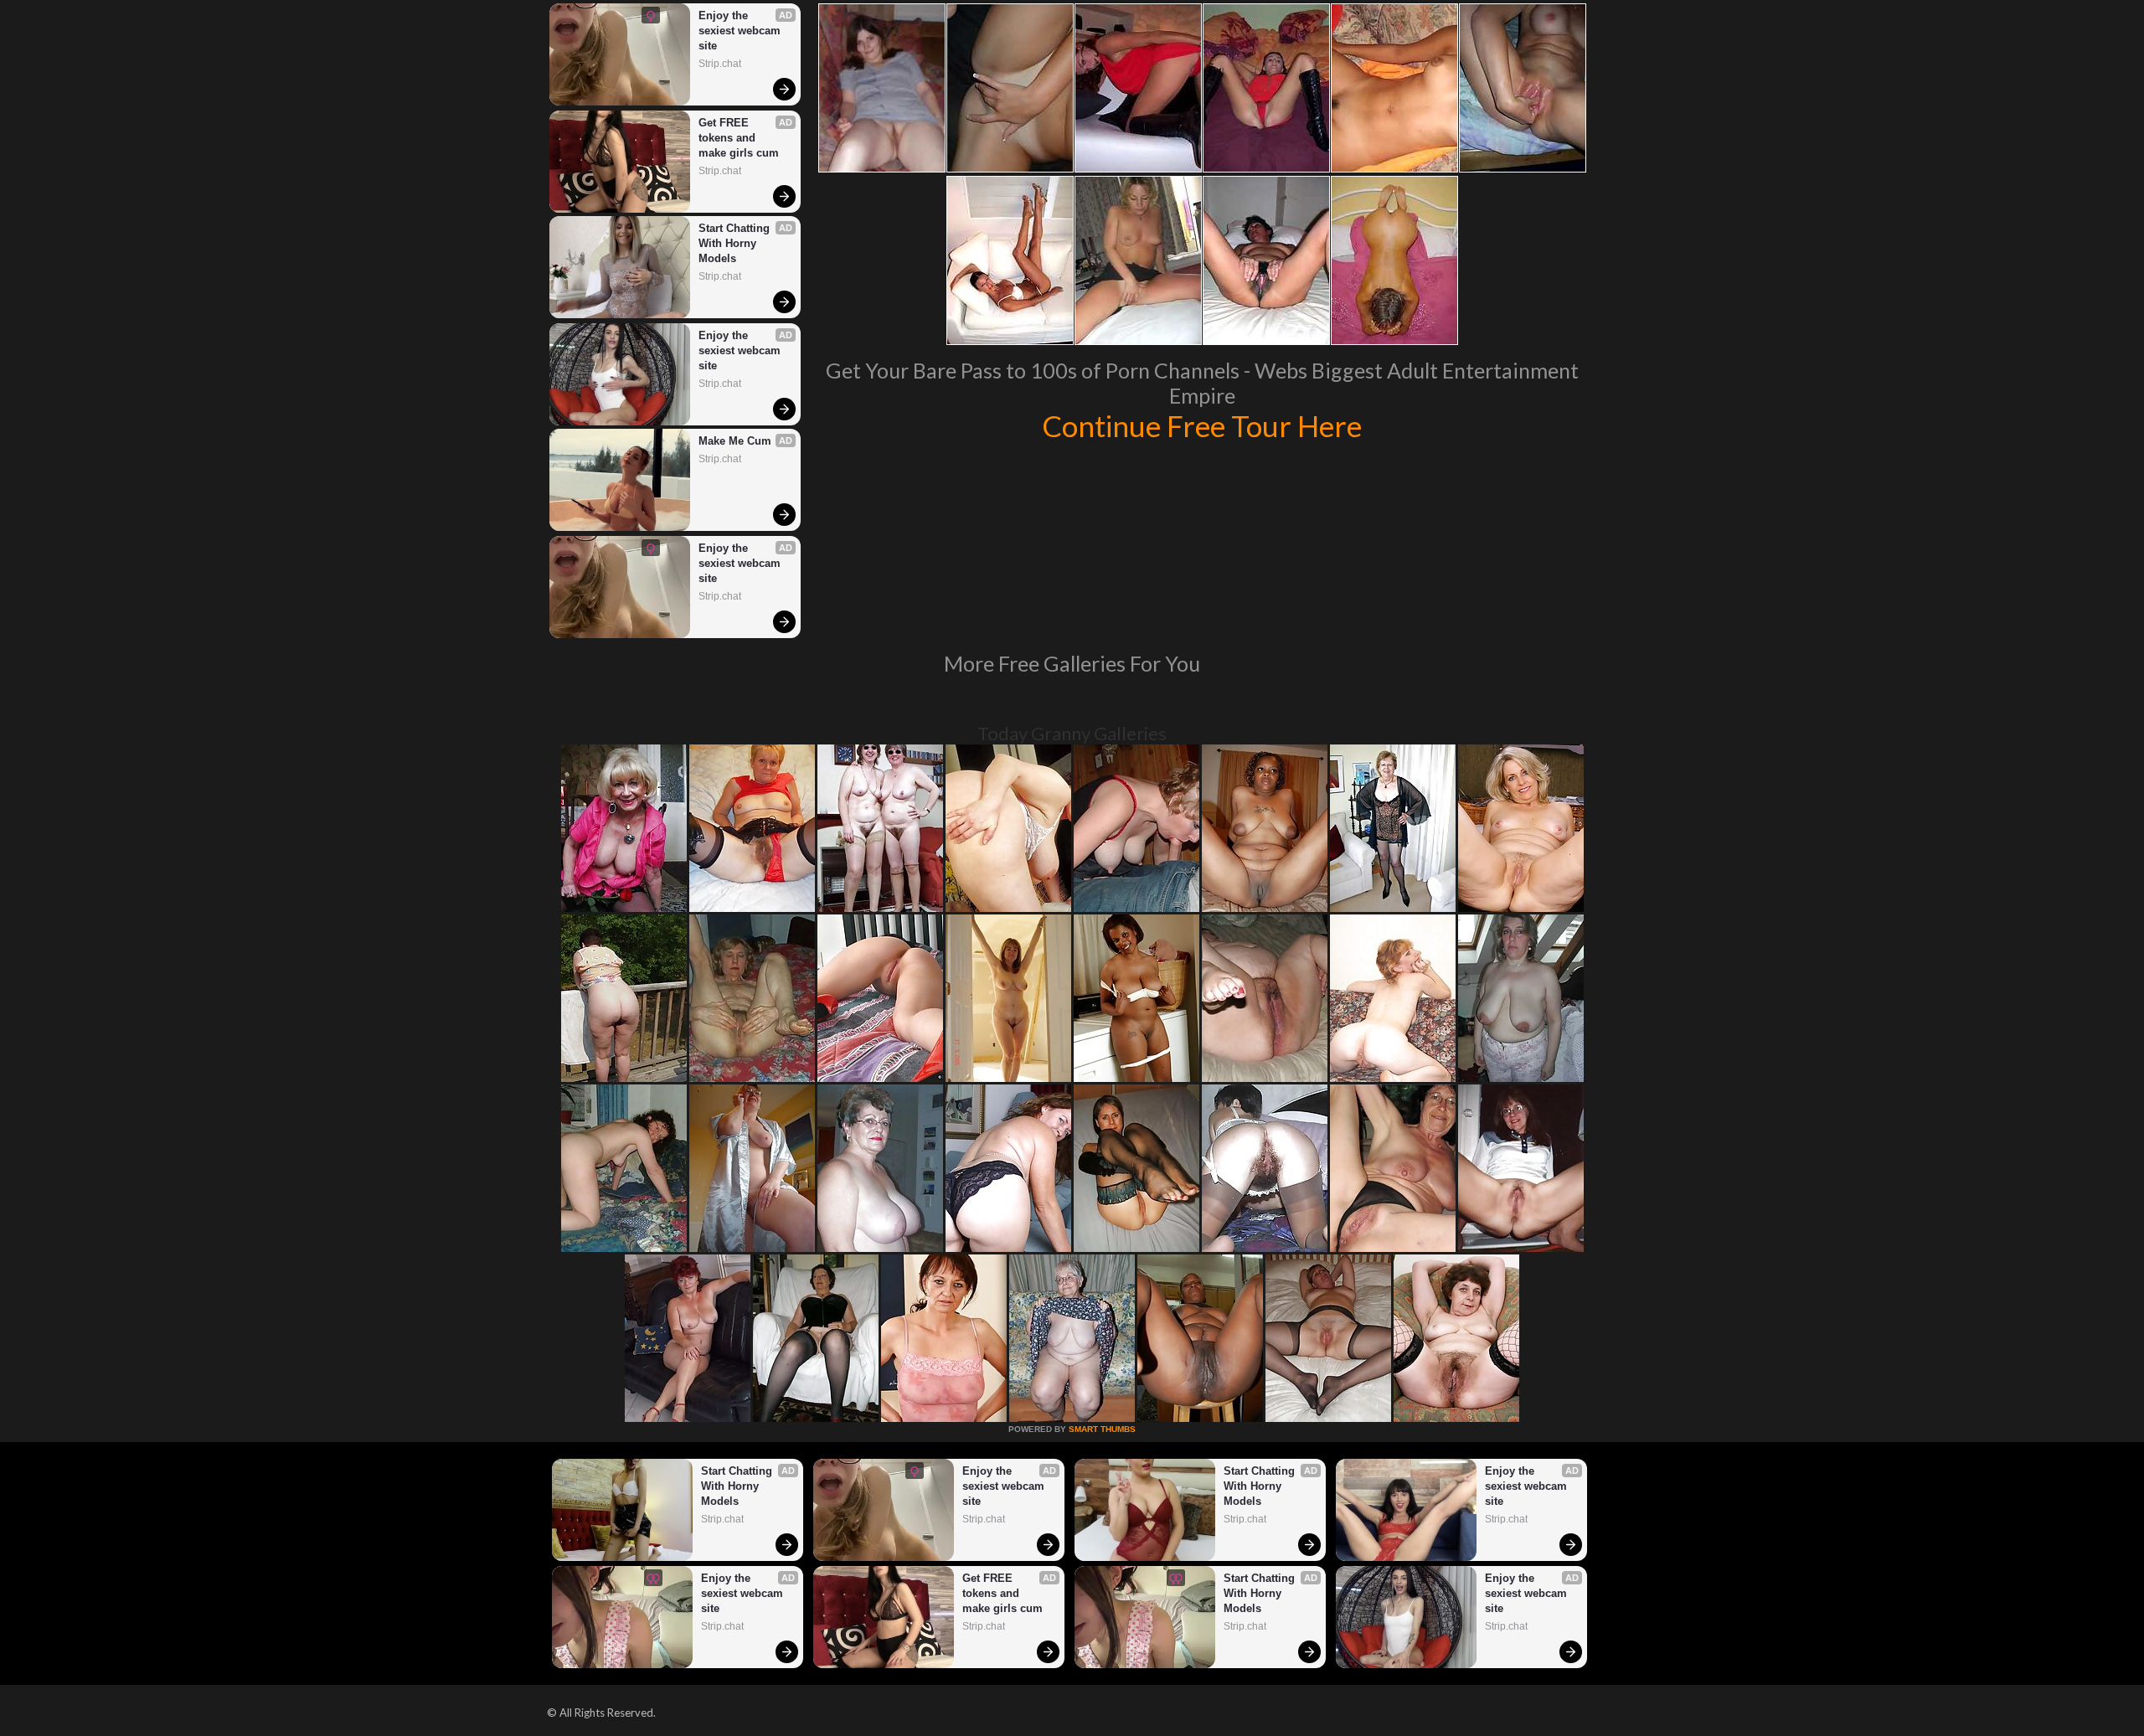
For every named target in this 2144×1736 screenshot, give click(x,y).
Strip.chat (720, 64)
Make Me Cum (735, 441)
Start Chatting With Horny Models (736, 243)
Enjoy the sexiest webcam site (741, 31)
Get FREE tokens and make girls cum (739, 138)
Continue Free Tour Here (1202, 425)
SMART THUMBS (1102, 1429)
